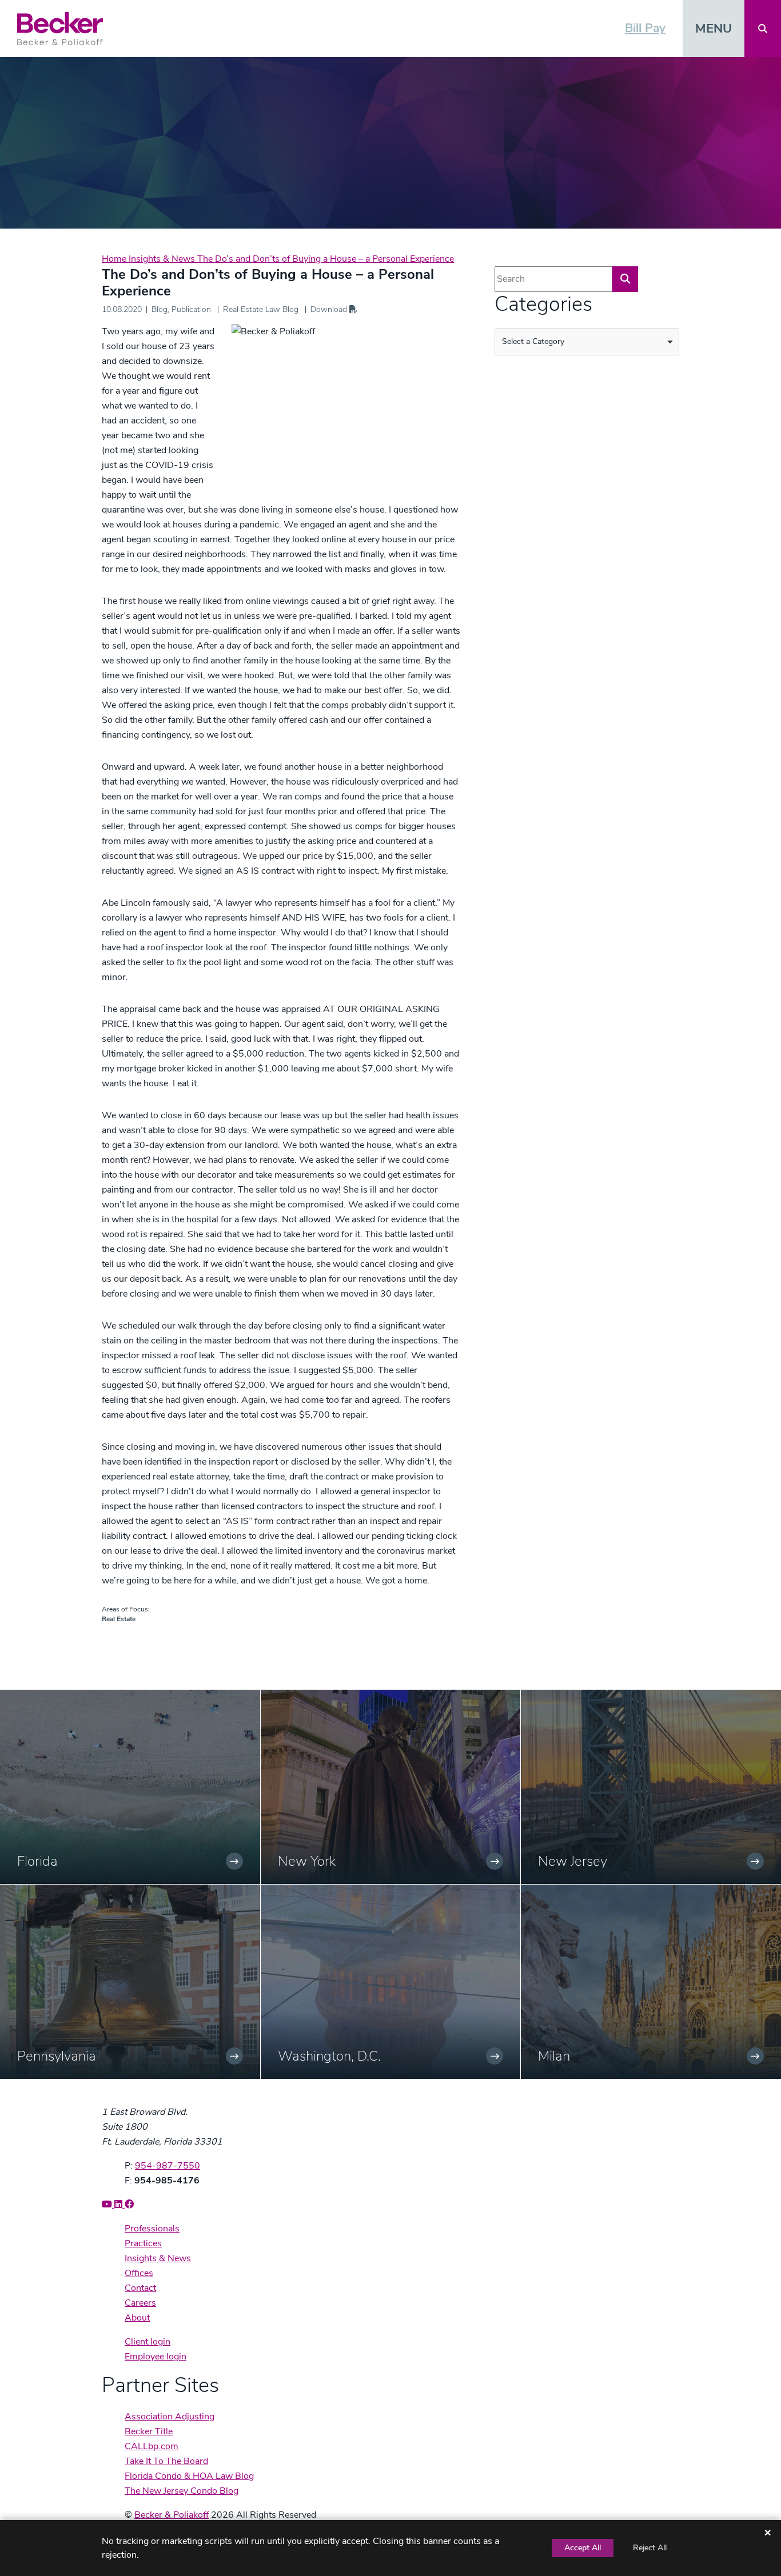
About (137, 2318)
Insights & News (163, 259)
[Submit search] (625, 279)
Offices (139, 2273)
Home (115, 259)
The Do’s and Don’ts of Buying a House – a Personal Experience (326, 259)
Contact (140, 2288)
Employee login (156, 2357)
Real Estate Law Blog (261, 309)
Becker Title (149, 2431)
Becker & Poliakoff (172, 2515)
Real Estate (119, 1619)
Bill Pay (645, 28)
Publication (191, 309)
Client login (148, 2342)
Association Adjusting (170, 2417)
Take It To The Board (166, 2461)
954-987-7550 (168, 2166)
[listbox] (587, 342)
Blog (160, 309)
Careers (140, 2303)
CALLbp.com (152, 2446)
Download (330, 309)
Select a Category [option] (533, 341)
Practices (143, 2243)
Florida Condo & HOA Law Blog (189, 2476)
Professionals (152, 2229)
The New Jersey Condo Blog (182, 2491)
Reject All (650, 2548)
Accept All (583, 2548)
